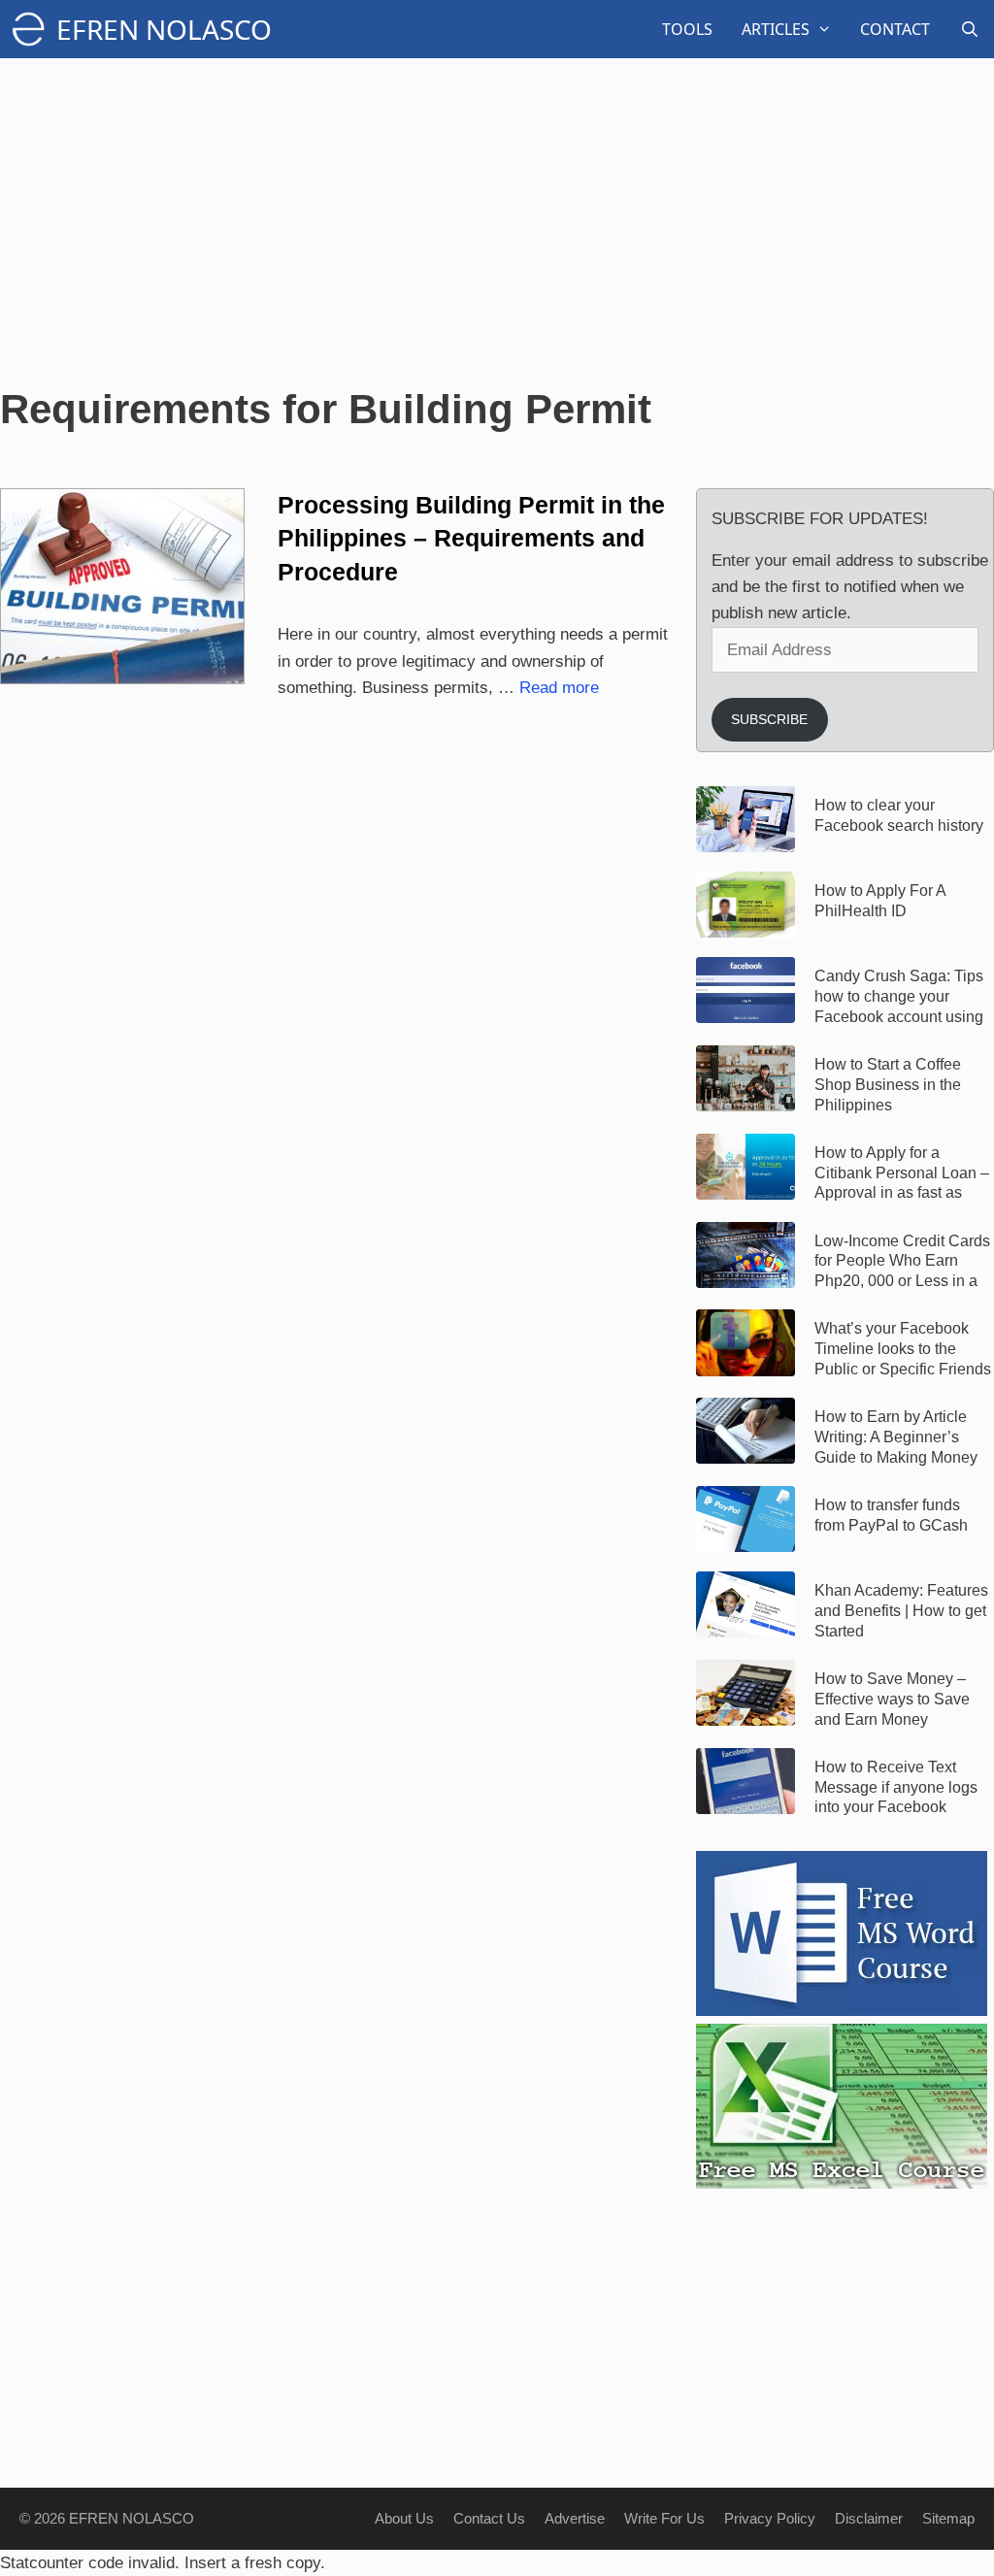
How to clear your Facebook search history (899, 815)
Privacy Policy (770, 2518)
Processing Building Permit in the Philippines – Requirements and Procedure (471, 538)
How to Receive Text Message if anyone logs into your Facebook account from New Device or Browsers (903, 1788)
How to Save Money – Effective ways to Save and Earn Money (892, 1699)
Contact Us (489, 2518)
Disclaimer (869, 2518)
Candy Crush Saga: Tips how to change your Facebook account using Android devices (899, 997)
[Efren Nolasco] (33, 29)
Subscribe (769, 719)
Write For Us (664, 2518)
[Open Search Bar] (969, 29)
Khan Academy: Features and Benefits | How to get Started (901, 1611)
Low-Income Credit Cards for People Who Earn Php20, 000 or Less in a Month (902, 1262)
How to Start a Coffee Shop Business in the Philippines (888, 1085)
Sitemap (948, 2518)
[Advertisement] (497, 223)
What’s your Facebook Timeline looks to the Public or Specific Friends (903, 1349)
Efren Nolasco (164, 29)
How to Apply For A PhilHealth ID (880, 901)
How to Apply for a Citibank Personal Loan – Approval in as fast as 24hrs (902, 1173)
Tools (687, 29)
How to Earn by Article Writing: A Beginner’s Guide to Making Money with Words (896, 1437)
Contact (895, 29)
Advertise (575, 2518)
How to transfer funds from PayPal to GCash (891, 1515)
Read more (559, 688)
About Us (404, 2518)
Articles (776, 29)
